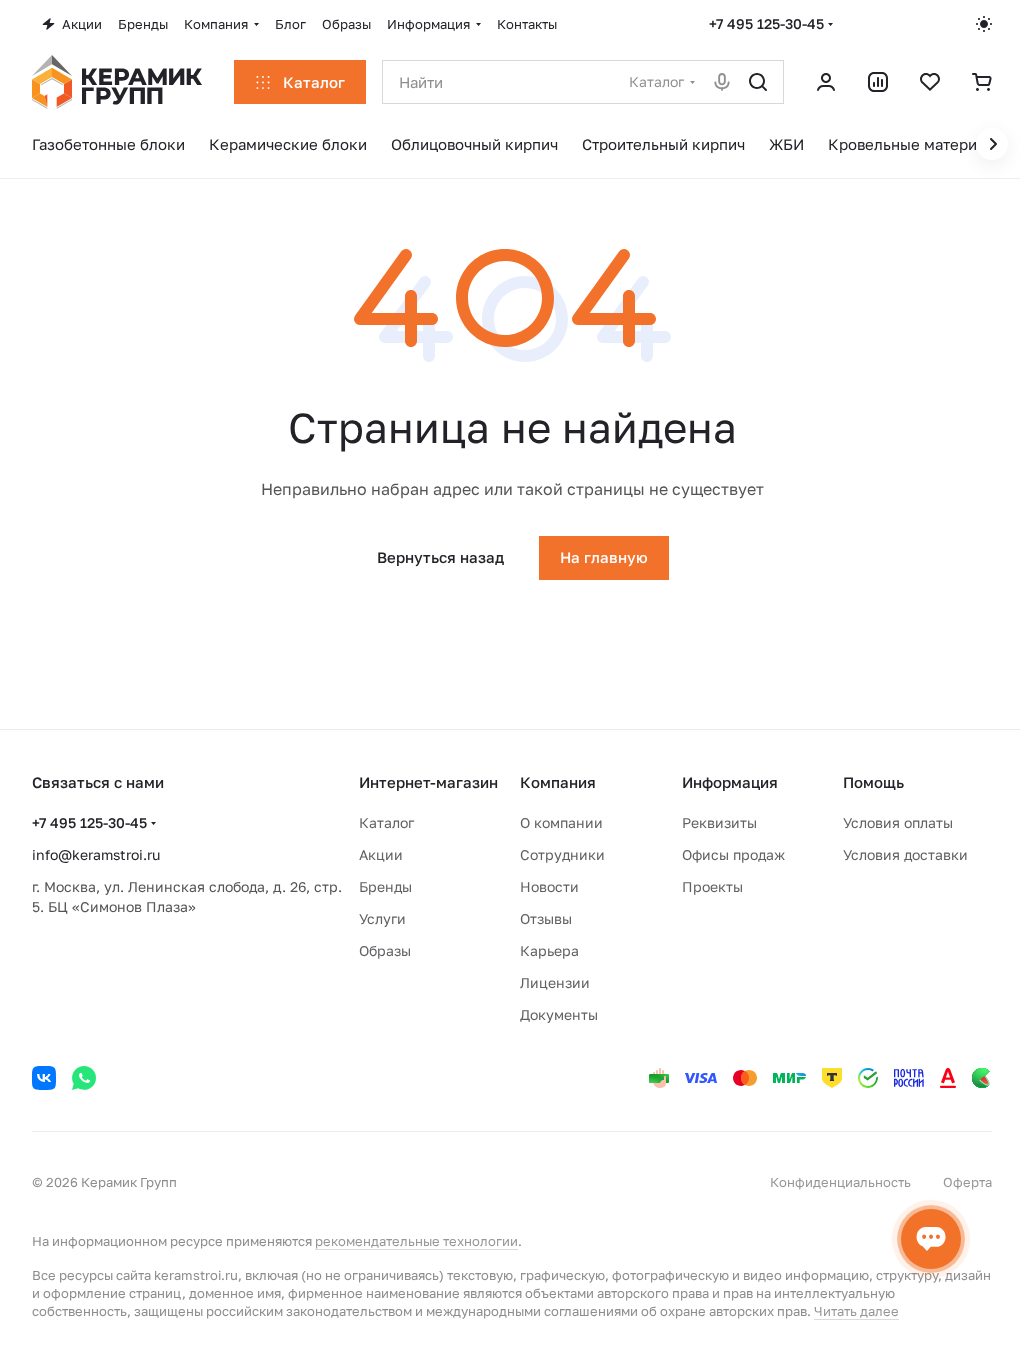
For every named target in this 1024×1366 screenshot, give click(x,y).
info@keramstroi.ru (96, 854)
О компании (561, 822)
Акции (381, 854)
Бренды (385, 886)
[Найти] (758, 82)
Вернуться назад (440, 557)
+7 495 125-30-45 (766, 23)
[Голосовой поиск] (722, 82)
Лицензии (555, 982)
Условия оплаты (898, 822)
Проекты (712, 886)
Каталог (386, 822)
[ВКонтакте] (44, 1078)
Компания (558, 782)
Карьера (549, 950)
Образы (385, 950)
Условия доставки (905, 854)
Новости (549, 886)
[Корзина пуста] (982, 82)
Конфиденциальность (840, 1182)
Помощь (873, 782)
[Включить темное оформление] (984, 24)
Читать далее (856, 1311)
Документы (559, 1014)
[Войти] (826, 82)
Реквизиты (719, 822)
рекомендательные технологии (416, 1241)
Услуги (382, 918)
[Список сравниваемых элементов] (878, 82)
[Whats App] (84, 1078)
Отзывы (546, 918)
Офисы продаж (733, 854)
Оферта (967, 1182)
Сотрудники (562, 854)
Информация (730, 782)
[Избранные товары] (930, 82)
